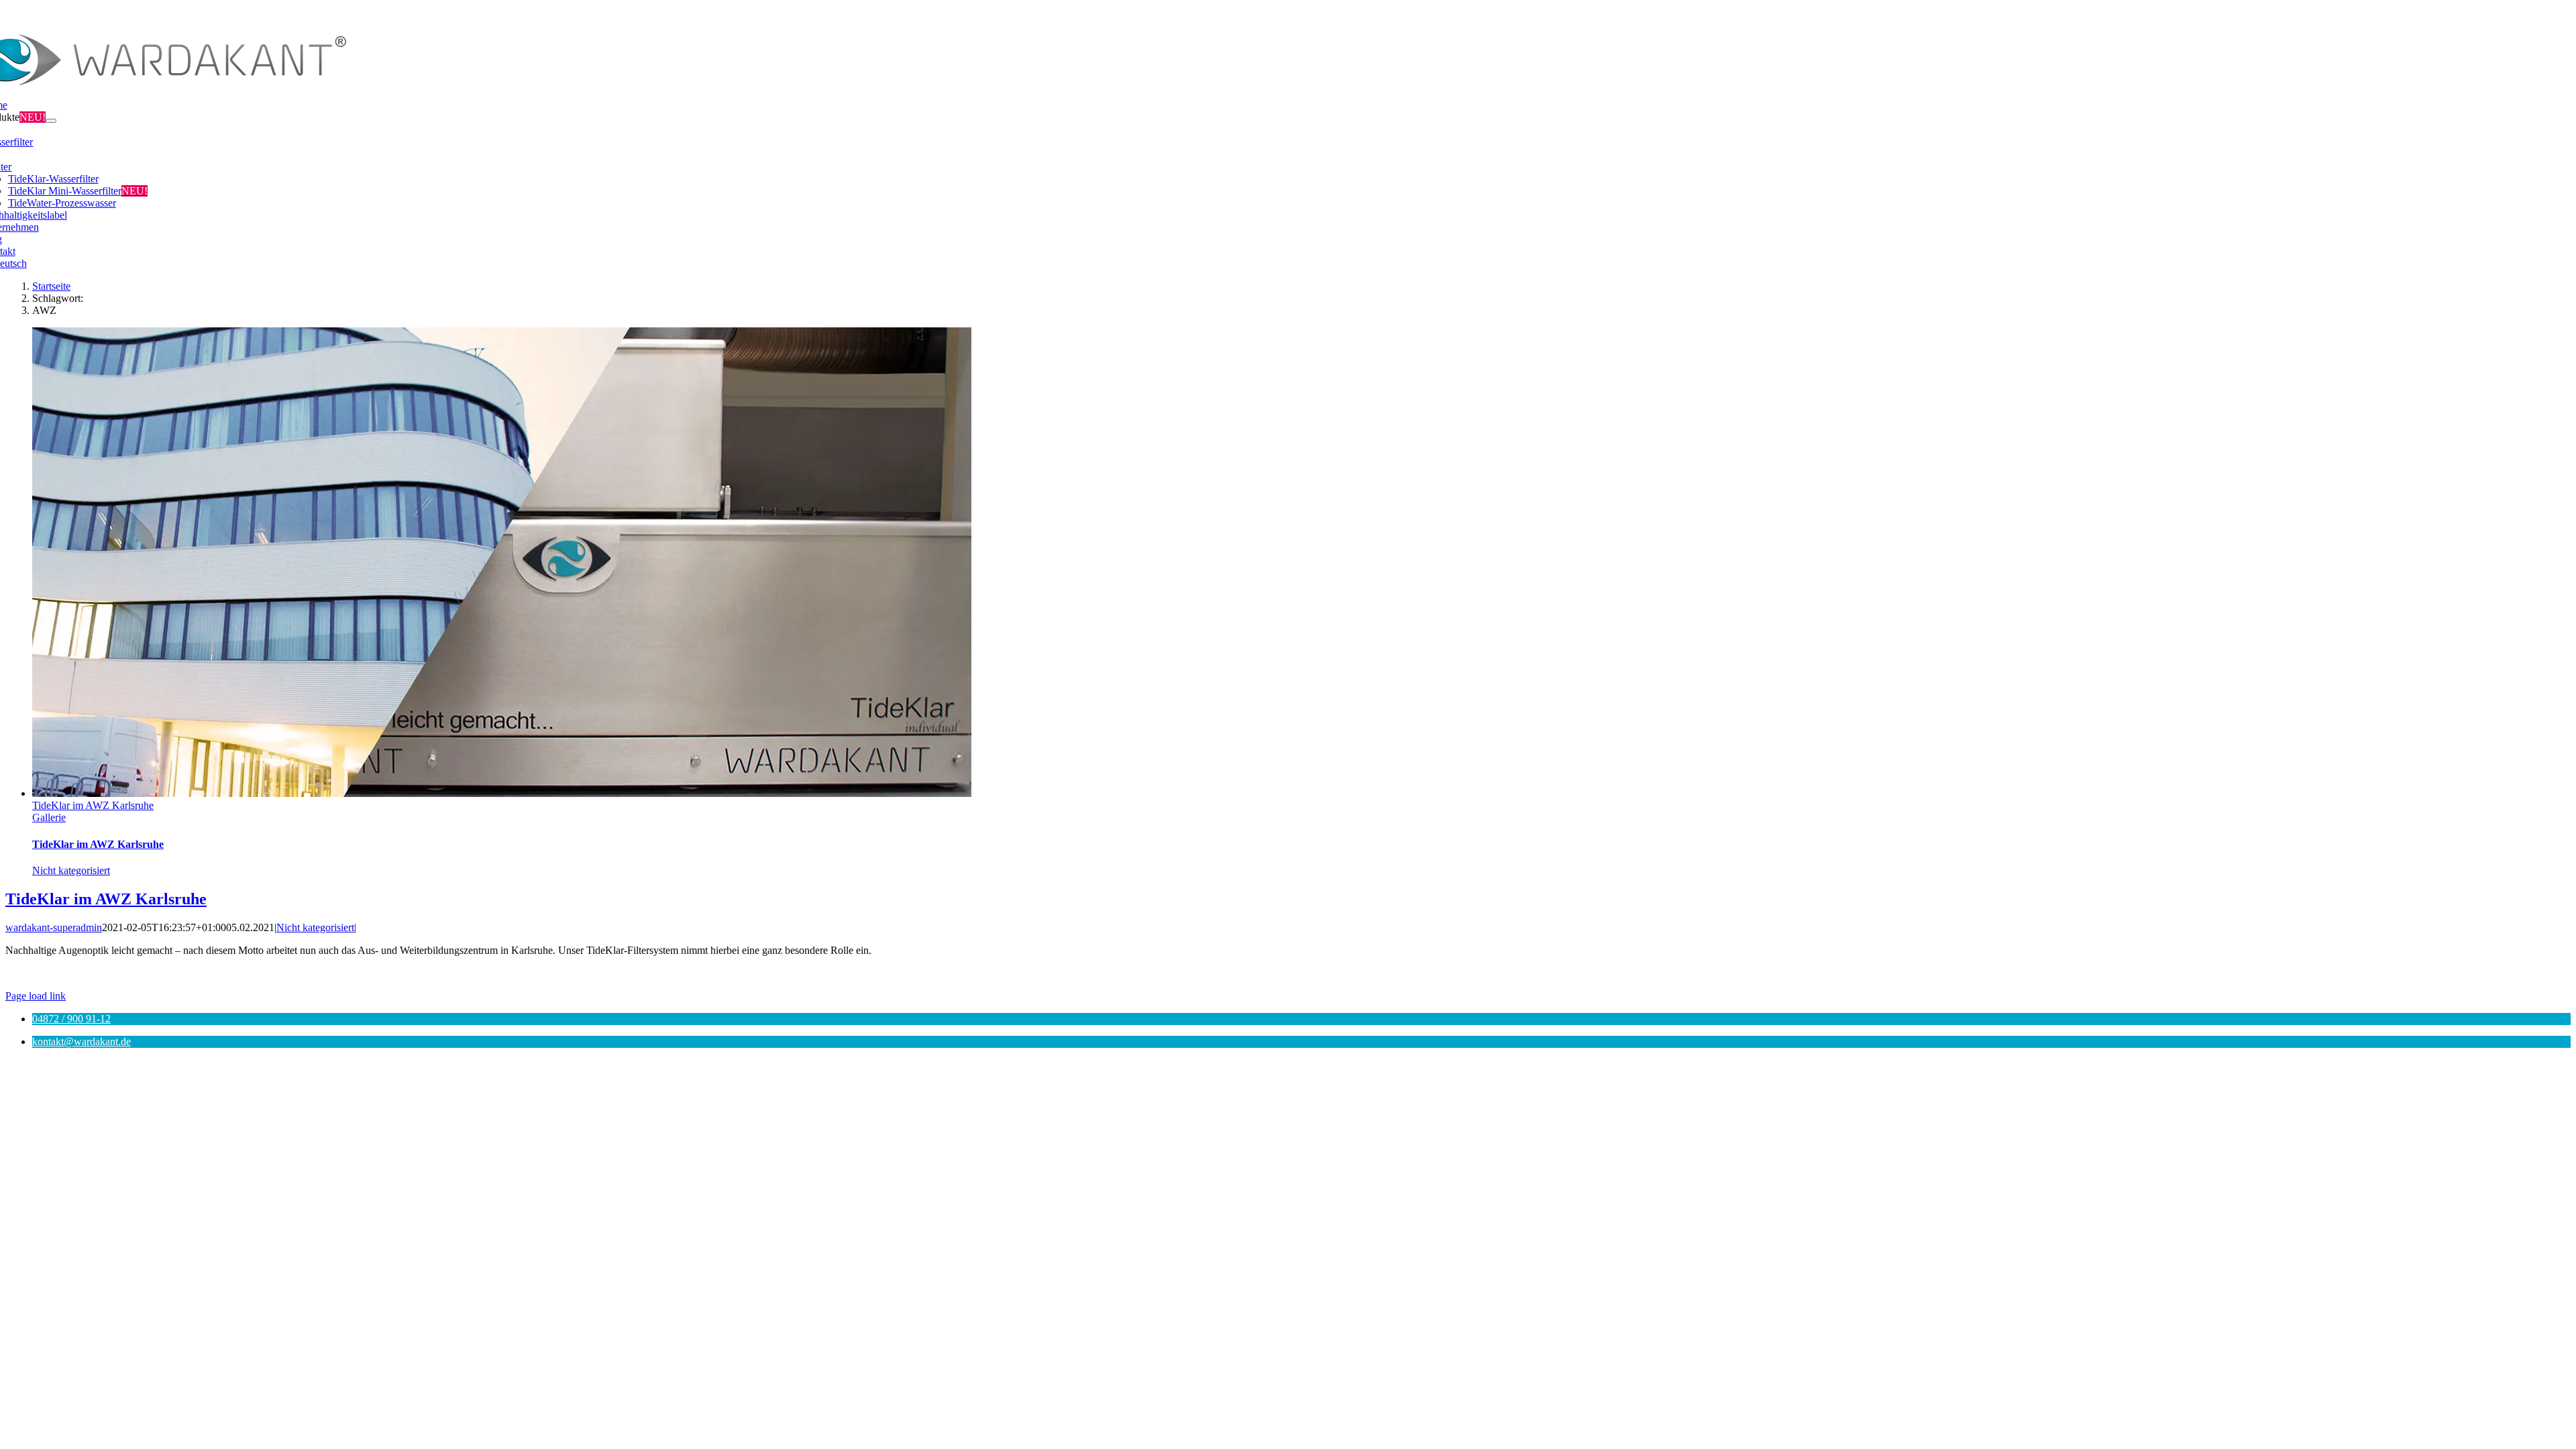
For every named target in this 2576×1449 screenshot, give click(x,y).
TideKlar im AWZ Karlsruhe (93, 805)
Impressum (1288, 973)
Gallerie (49, 817)
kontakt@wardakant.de (82, 1041)
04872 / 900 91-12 (71, 1019)
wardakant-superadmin (54, 927)
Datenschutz (1344, 973)
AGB (1389, 973)
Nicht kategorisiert (71, 870)
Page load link (36, 996)
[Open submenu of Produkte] (51, 121)
